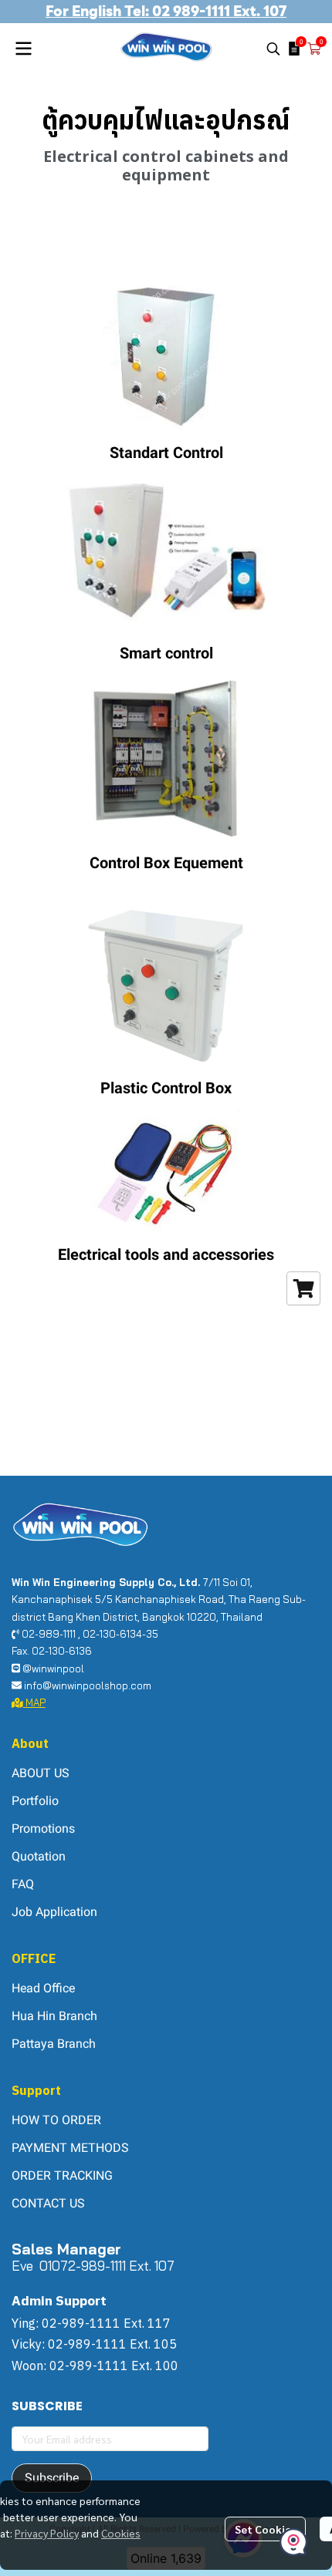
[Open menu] (23, 49)
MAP (34, 1702)
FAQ (23, 1884)
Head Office (43, 1988)
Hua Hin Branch (54, 2016)
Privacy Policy (47, 2533)
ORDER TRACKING (62, 2175)
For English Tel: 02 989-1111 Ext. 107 (166, 11)
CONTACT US (48, 2203)
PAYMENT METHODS (70, 2148)
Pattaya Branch (54, 2044)
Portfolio (35, 1801)
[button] (273, 49)
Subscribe (52, 2478)
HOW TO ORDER (56, 2120)
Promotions (43, 1828)
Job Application (54, 1912)
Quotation (39, 1856)
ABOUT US (41, 1773)
